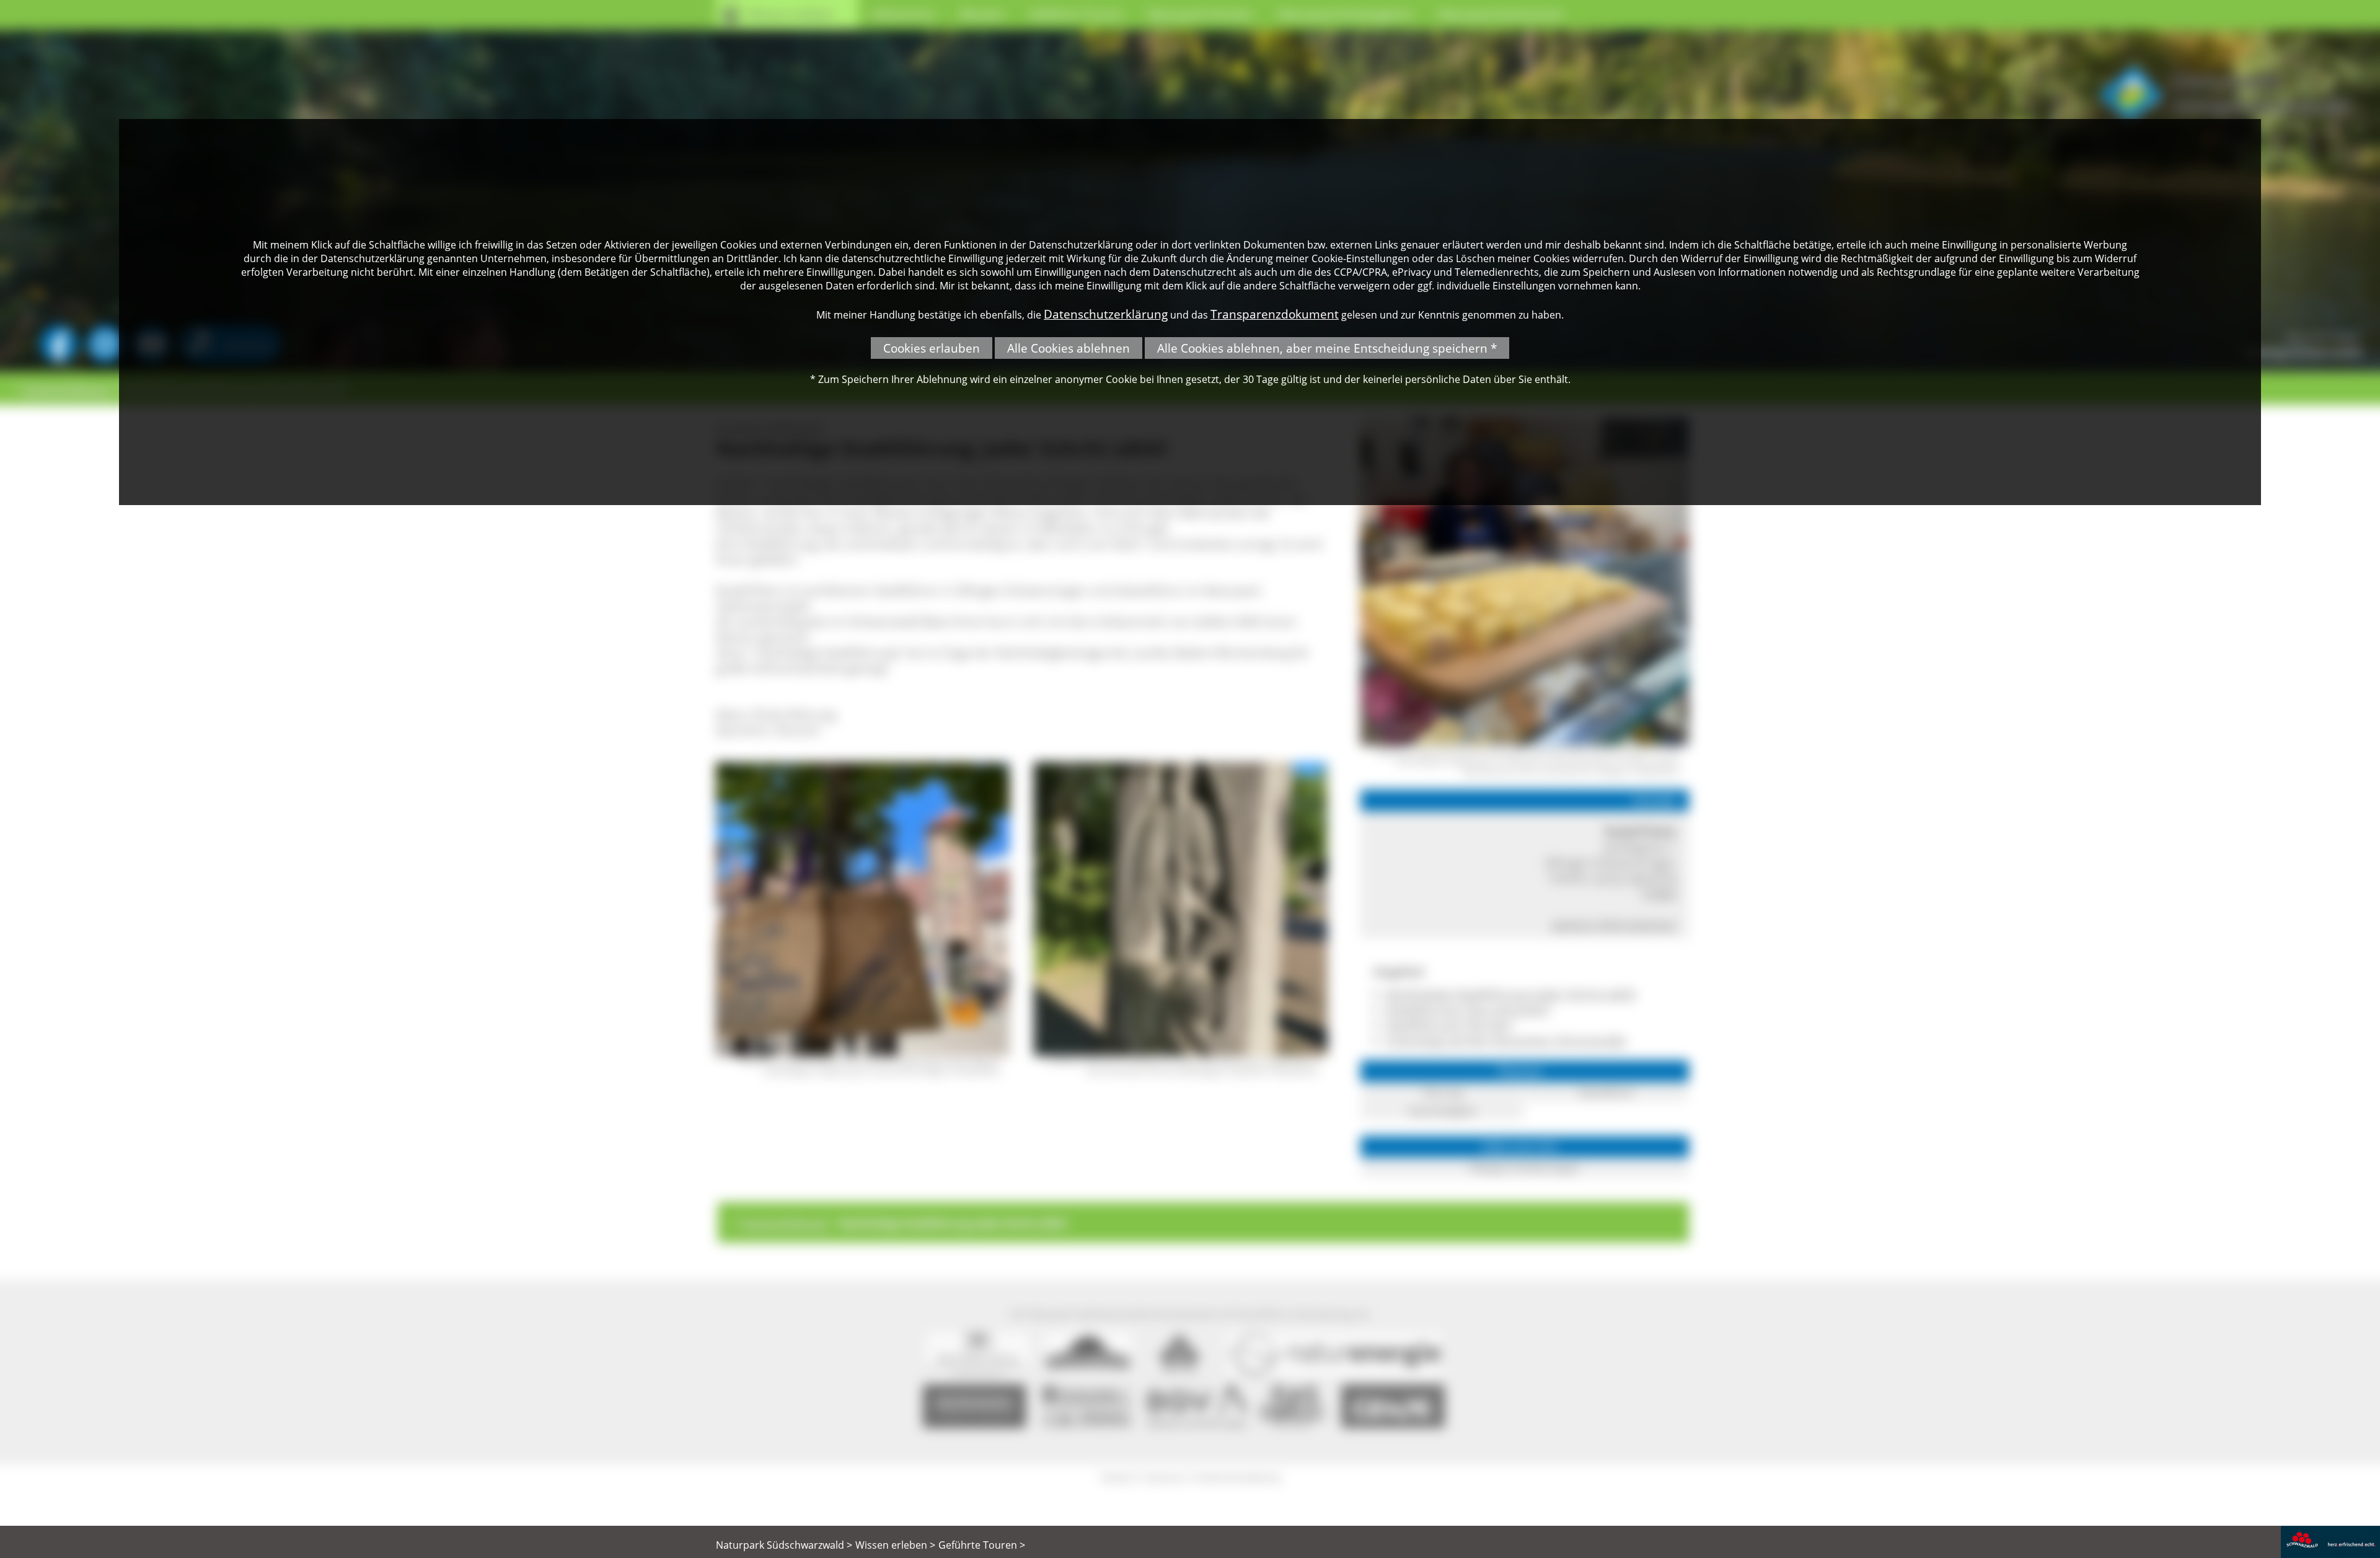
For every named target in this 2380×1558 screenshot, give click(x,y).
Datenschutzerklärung (1106, 314)
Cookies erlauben (932, 348)
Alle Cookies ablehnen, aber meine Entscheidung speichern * (1327, 348)
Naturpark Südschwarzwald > (784, 1545)
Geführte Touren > (982, 1545)
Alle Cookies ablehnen (1069, 348)
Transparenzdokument (1275, 314)
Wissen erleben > (895, 1545)
